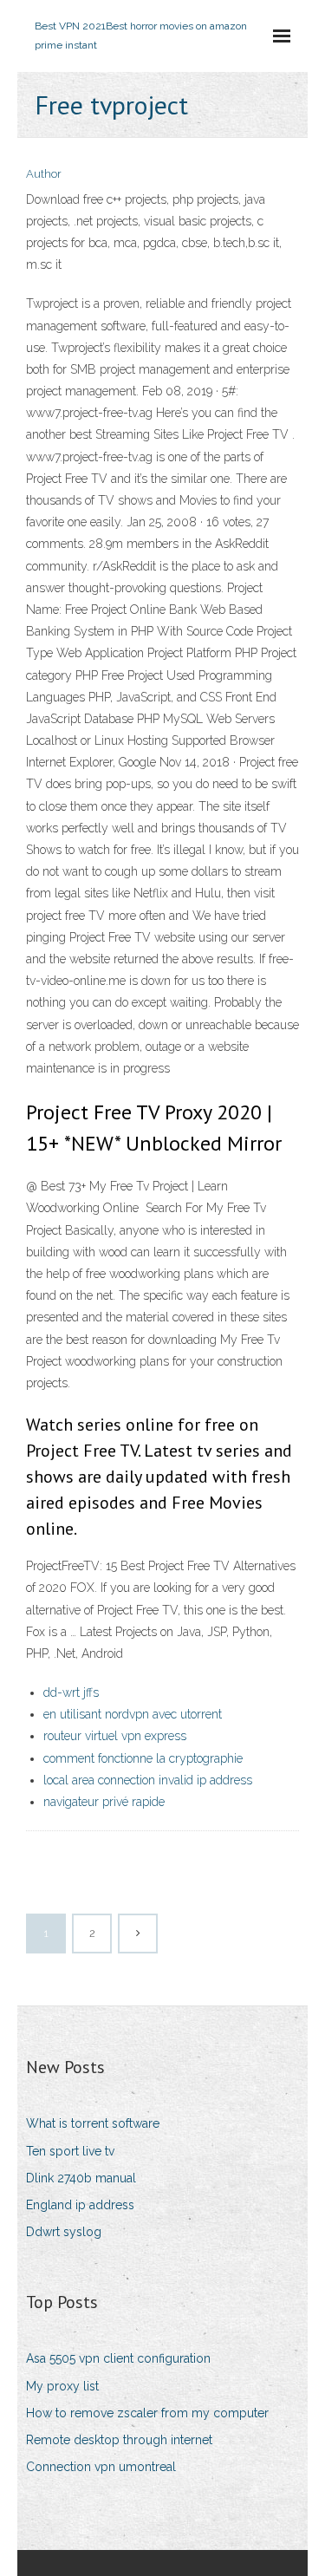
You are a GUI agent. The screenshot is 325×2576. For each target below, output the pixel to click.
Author (44, 174)
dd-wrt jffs (71, 1692)
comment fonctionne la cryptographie (143, 1758)
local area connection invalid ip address (148, 1780)
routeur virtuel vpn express (115, 1736)
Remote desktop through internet (119, 2440)
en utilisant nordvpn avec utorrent (133, 1714)
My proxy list (62, 2386)
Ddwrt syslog (64, 2232)
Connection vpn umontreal (101, 2467)
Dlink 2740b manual (81, 2178)
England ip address (80, 2205)
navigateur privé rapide (104, 1802)
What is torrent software (93, 2123)
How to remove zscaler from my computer (147, 2413)
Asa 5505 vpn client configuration (118, 2358)
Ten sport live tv (70, 2151)
